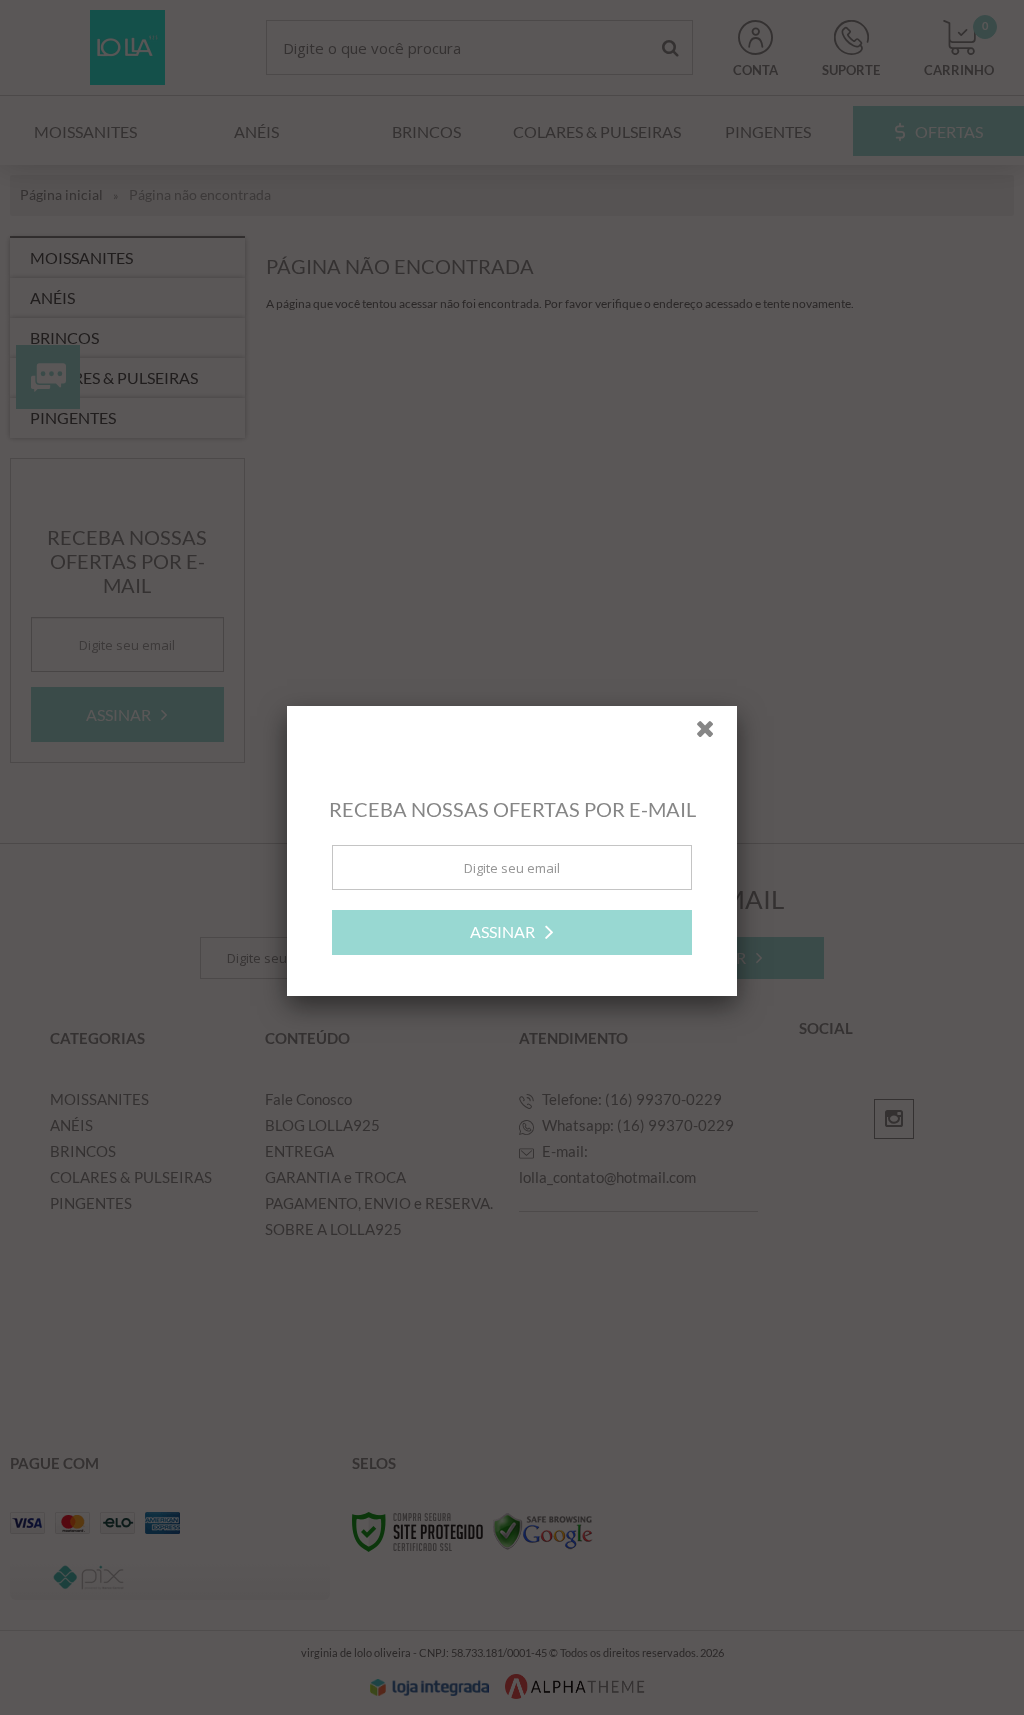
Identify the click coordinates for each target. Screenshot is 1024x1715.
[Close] (714, 740)
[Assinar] (512, 938)
